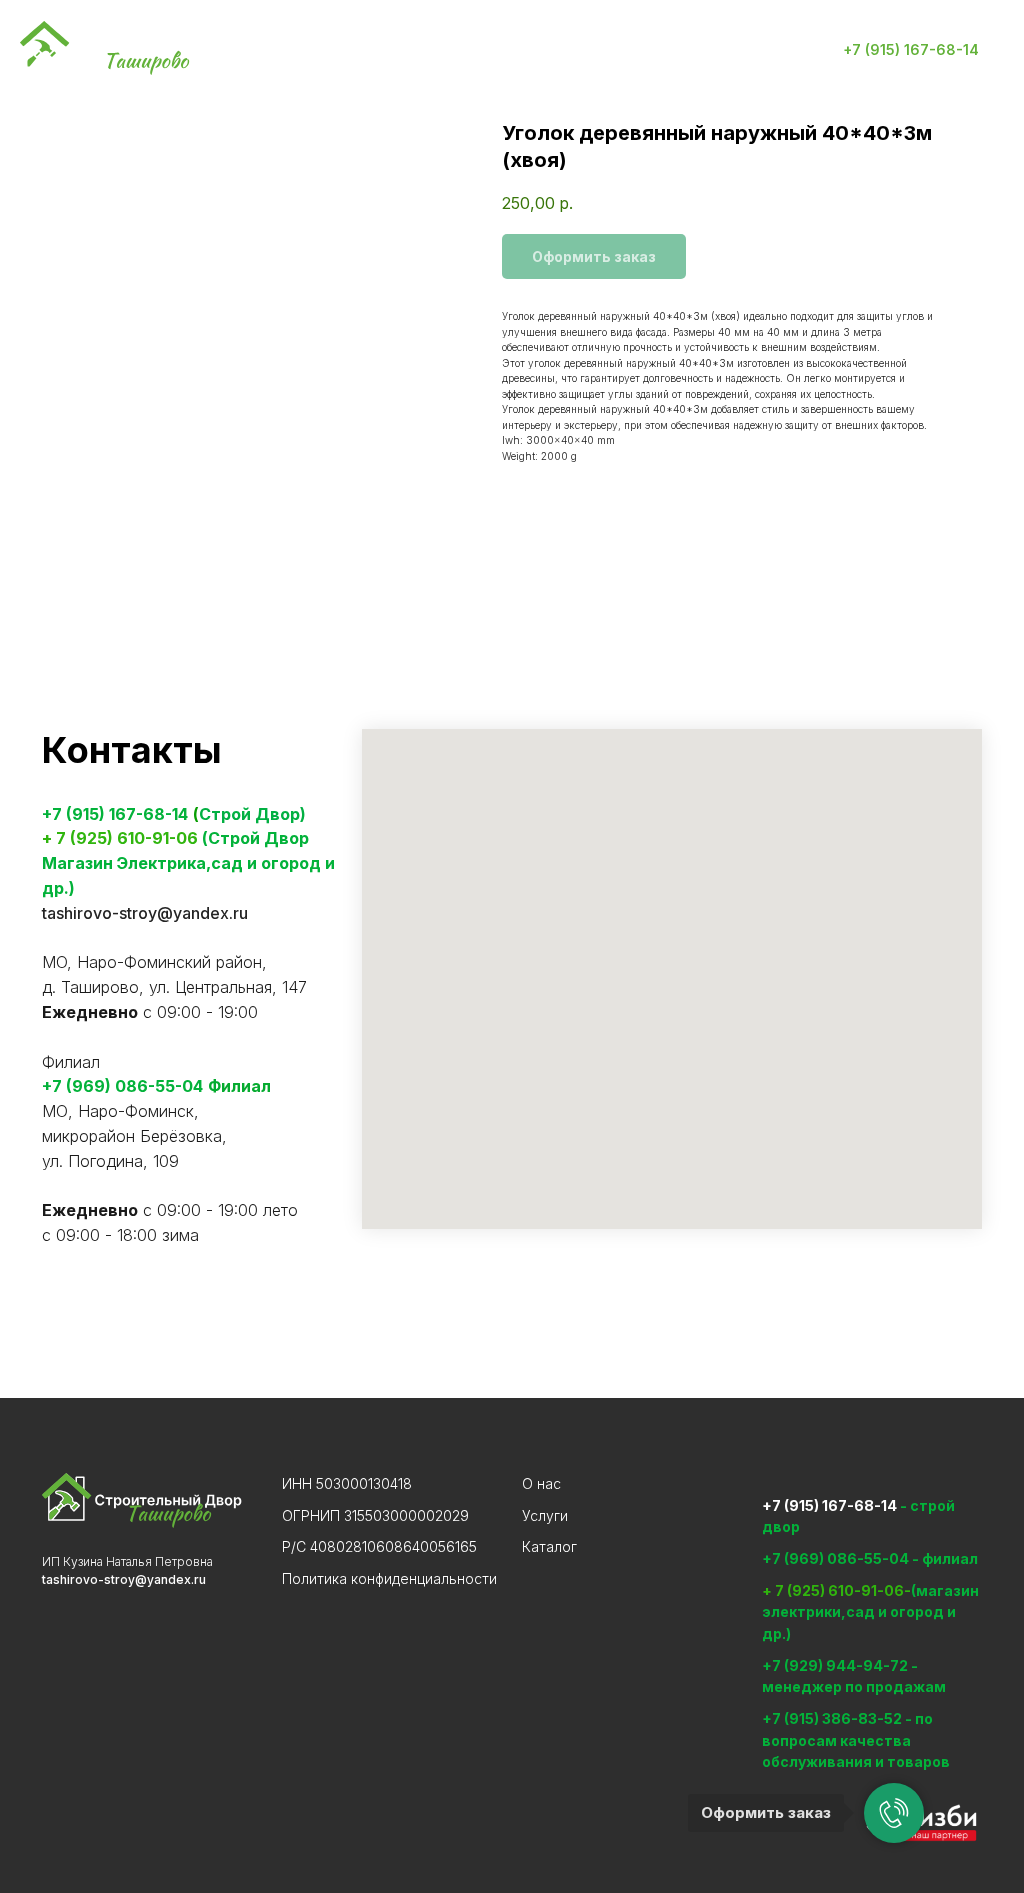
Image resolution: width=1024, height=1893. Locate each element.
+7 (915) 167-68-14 (115, 814)
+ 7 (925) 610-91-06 (120, 838)
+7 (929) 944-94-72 (835, 1665)
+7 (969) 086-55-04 (122, 1086)
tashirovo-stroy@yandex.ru (145, 913)
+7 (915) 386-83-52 (833, 1718)
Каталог (452, 50)
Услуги (360, 50)
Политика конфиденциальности (389, 1578)
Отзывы (660, 50)
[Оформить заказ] (894, 1813)
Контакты (557, 50)
